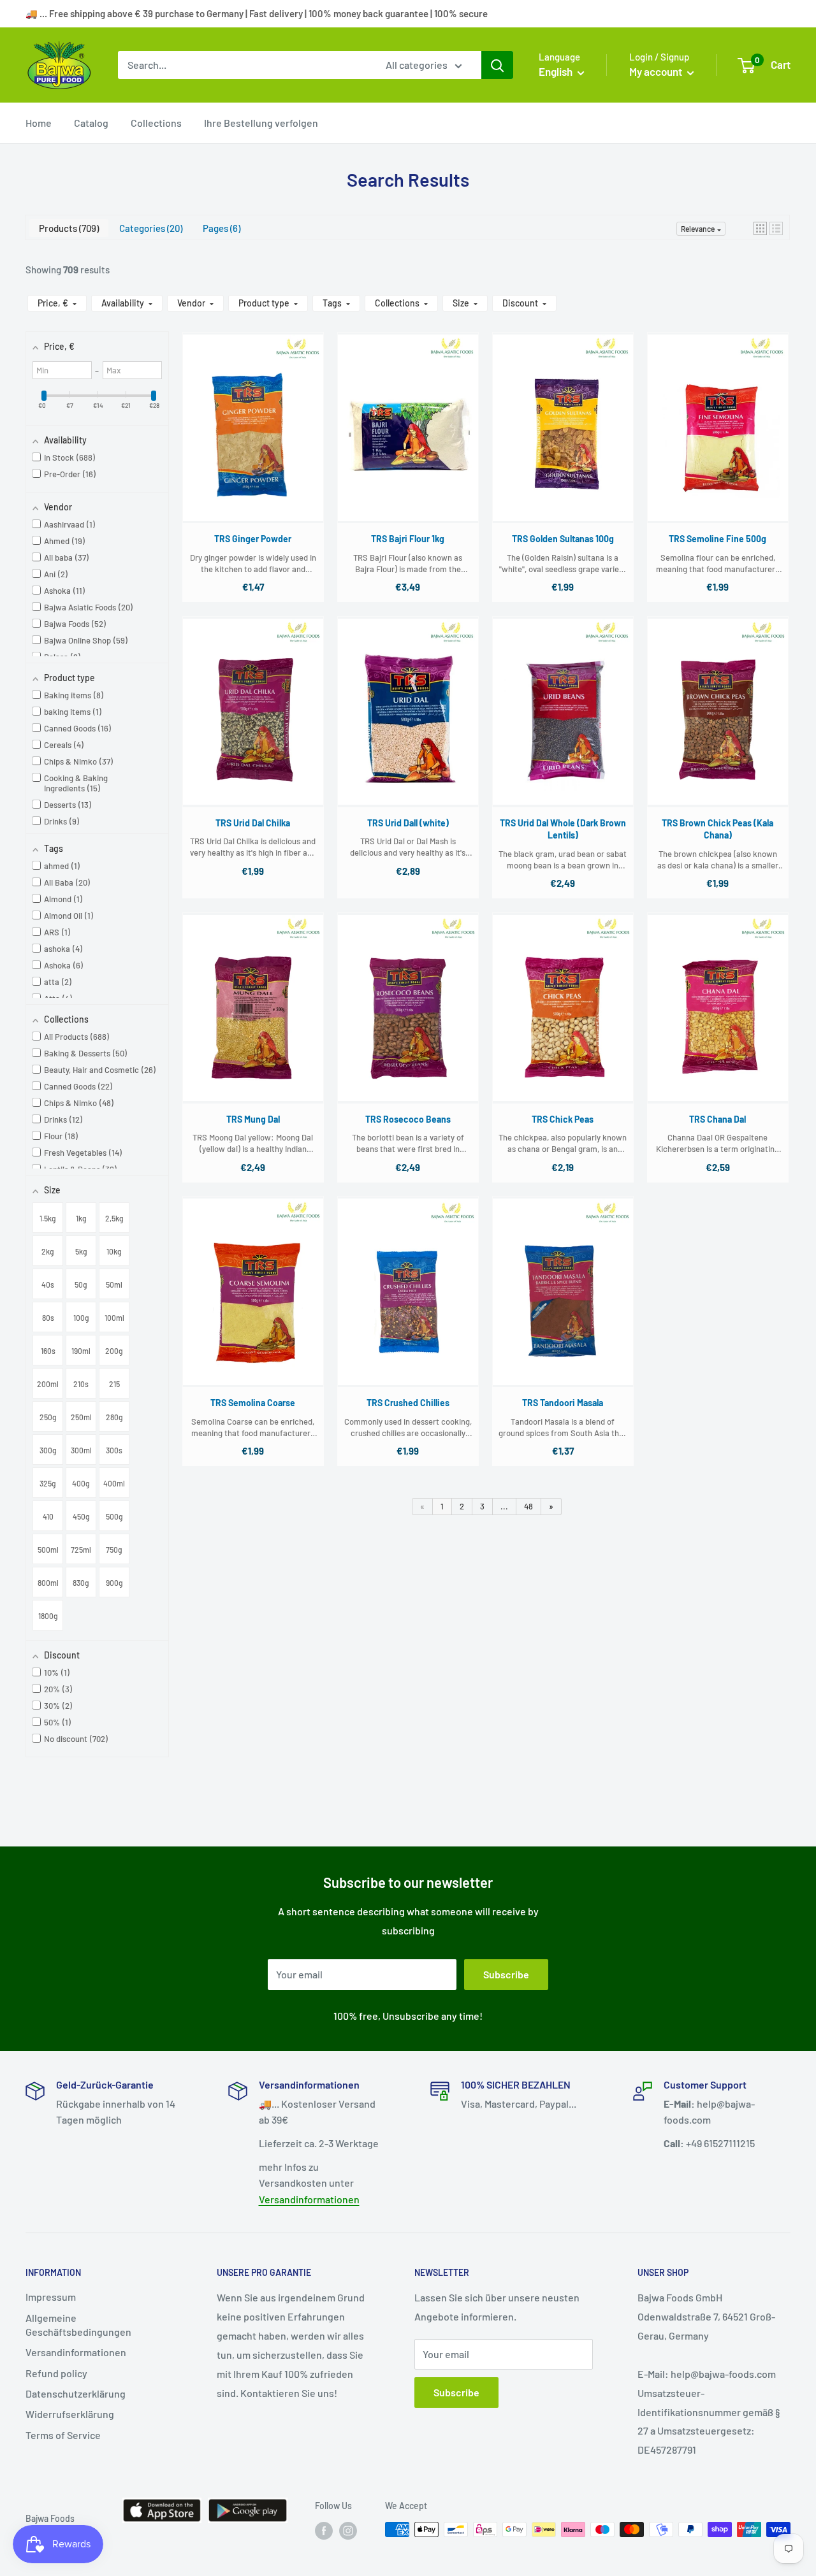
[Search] (497, 65)
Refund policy (56, 2373)
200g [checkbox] (114, 1351)
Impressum (51, 2297)
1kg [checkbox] (81, 1218)
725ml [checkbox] (81, 1550)
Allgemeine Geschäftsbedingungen (78, 2325)
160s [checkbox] (48, 1351)
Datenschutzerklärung (76, 2393)
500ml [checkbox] (48, 1550)
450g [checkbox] (81, 1516)
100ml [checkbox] (114, 1318)
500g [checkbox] (114, 1516)
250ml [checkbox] (81, 1417)
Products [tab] (68, 228)
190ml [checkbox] (81, 1351)
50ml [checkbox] (114, 1284)
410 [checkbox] (48, 1516)
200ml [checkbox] (48, 1384)
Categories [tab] (149, 228)
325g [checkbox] (48, 1483)
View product (253, 440)
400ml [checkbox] (114, 1483)
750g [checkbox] (114, 1550)
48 (528, 1506)
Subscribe (506, 1974)
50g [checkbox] (81, 1284)
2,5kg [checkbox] (114, 1218)
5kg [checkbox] (81, 1251)
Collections (156, 123)
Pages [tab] (220, 228)
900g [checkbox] (114, 1583)
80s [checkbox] (48, 1318)
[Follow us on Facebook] (324, 2531)
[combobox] (244, 65)
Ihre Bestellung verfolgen (261, 123)
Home (39, 123)
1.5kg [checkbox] (48, 1218)
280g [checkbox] (114, 1417)
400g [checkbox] (81, 1483)
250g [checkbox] (48, 1417)
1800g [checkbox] (48, 1616)
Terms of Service (63, 2435)
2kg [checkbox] (48, 1251)
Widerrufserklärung (70, 2414)
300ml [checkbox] (81, 1450)
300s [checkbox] (114, 1450)
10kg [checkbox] (114, 1251)
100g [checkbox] (81, 1318)
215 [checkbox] (114, 1384)
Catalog (91, 123)
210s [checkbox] (81, 1384)
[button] (760, 228)
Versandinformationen (309, 2199)
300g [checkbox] (48, 1450)
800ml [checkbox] (48, 1583)
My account (657, 71)
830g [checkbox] (81, 1583)
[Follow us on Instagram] (348, 2531)
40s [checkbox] (48, 1284)
